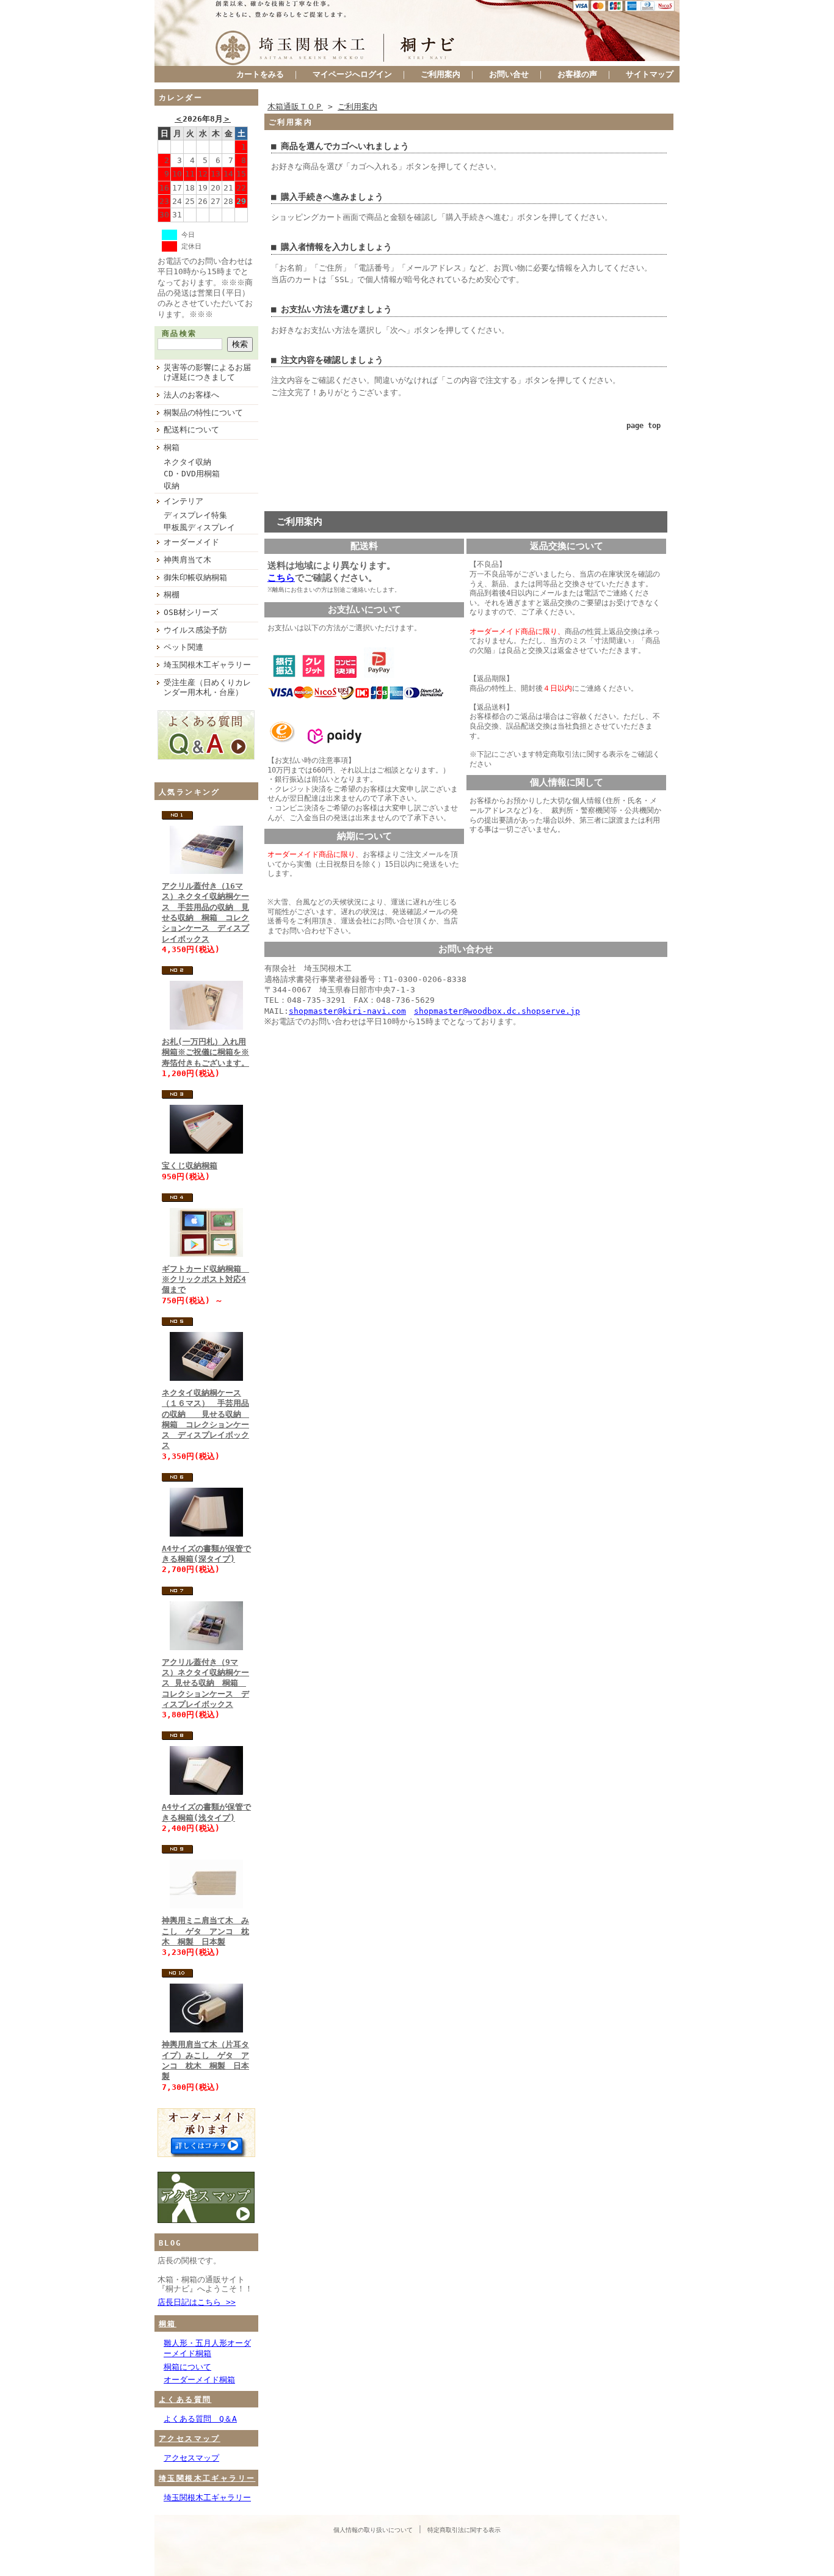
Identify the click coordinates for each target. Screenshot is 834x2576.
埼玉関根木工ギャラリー (207, 665)
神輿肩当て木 (187, 560)
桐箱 (172, 447)
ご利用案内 (441, 74)
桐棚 (172, 595)
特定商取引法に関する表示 (464, 2530)
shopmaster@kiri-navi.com (347, 1011)
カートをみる (260, 74)
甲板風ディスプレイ (199, 527)
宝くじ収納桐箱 (190, 1166)
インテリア (183, 501)
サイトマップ (650, 74)
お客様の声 (577, 74)
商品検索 (179, 333)
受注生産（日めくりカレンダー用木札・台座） (207, 688)
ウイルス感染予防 (195, 630)
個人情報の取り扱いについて (373, 2530)
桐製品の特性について (203, 413)
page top (644, 426)
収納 (172, 486)
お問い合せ (509, 74)
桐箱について (187, 2367)
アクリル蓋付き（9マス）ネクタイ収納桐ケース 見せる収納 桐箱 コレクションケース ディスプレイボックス (205, 1683)
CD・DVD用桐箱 (192, 474)
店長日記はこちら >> (197, 2302)
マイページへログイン (352, 74)
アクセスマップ (190, 2439)
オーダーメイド (191, 542)
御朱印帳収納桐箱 (195, 577)
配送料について (191, 430)
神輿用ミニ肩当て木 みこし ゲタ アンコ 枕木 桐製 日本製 (205, 1931)
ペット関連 (183, 647)
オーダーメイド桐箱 (199, 2380)
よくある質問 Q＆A (200, 2419)
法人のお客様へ (191, 395)
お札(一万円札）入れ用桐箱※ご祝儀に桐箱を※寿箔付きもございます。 (205, 1052)
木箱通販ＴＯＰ (295, 107)
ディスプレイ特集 (195, 515)
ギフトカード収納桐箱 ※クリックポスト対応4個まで (205, 1279)
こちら (281, 578)
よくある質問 (185, 2400)
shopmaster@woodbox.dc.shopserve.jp (497, 1011)
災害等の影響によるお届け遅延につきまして (207, 373)
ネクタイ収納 (187, 462)
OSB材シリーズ (191, 612)
